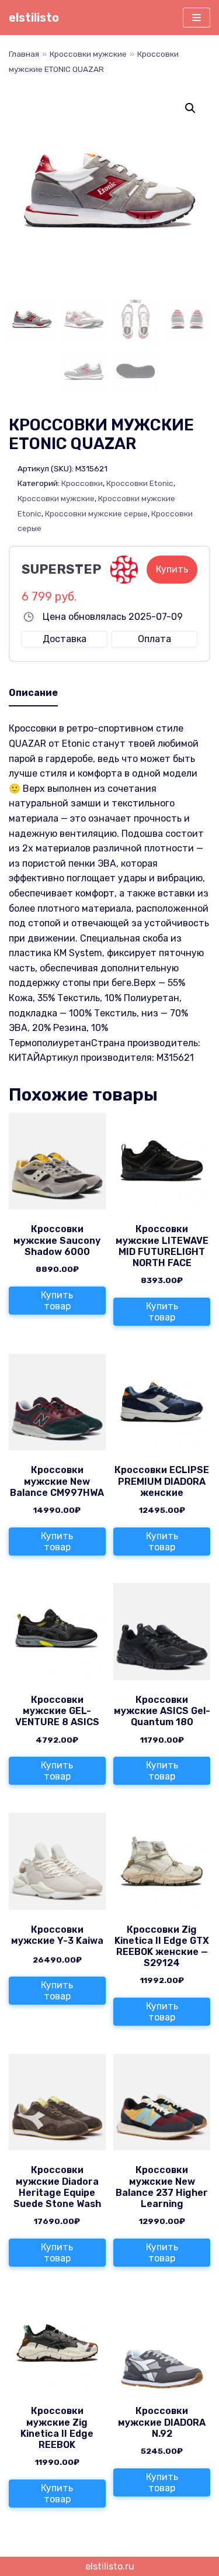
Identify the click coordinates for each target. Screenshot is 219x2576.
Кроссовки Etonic (140, 483)
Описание (33, 693)
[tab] (33, 694)
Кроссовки (82, 483)
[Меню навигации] (197, 18)
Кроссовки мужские (88, 54)
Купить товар (57, 1301)
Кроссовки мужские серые (96, 513)
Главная (24, 54)
